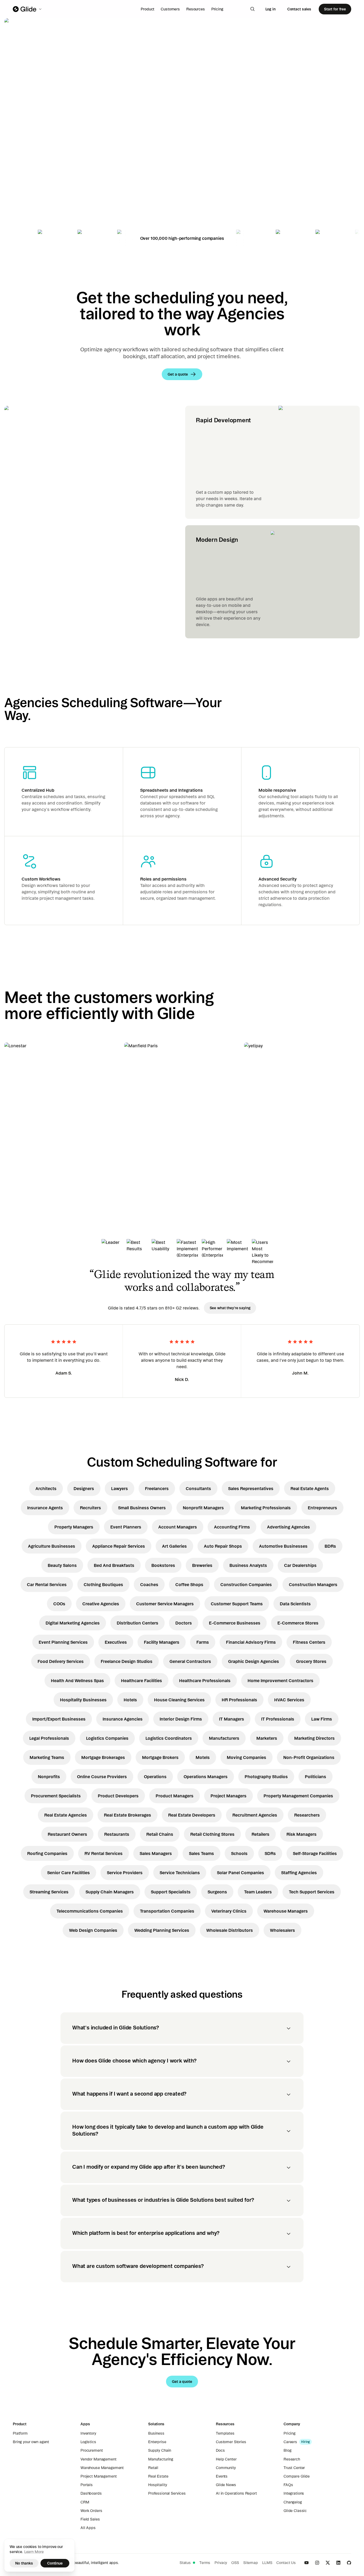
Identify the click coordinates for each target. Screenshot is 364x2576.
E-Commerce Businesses (235, 1623)
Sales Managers (156, 1853)
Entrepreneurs (322, 1508)
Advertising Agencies (288, 1527)
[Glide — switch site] (28, 9)
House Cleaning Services (179, 1700)
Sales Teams (201, 1853)
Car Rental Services (47, 1584)
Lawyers (120, 1488)
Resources (196, 9)
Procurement (92, 2450)
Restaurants (117, 1834)
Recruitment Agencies (255, 1815)
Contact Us (286, 2563)
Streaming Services (49, 1892)
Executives (116, 1642)
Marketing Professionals (266, 1508)
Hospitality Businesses (83, 1700)
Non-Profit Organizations (309, 1757)
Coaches (149, 1584)
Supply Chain (160, 2450)
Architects (46, 1488)
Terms (205, 2563)
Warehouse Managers (286, 1911)
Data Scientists (295, 1604)
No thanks (24, 2563)
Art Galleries (174, 1546)
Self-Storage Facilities (315, 1853)
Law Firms (322, 1719)
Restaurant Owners (67, 1834)
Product (147, 9)
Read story (24, 1164)
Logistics (88, 2442)
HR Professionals (239, 1700)
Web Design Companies (93, 1930)
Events (222, 2476)
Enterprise (157, 2442)
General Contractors (190, 1661)
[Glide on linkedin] (338, 2563)
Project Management (98, 2476)
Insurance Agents (45, 1508)
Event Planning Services (63, 1642)
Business (156, 2433)
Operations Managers (206, 1777)
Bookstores (163, 1565)
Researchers (307, 1815)
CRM (85, 2502)
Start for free (335, 9)
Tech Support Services (312, 1892)
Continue (55, 2563)
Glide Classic (295, 2511)
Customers (170, 9)
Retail (153, 2468)
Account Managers (178, 1527)
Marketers (267, 1738)
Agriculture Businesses (52, 1546)
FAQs (288, 2485)
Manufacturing (161, 2459)
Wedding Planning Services (162, 1930)
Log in (270, 9)
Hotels (130, 1700)
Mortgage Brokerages (103, 1757)
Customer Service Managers (165, 1604)
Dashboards (91, 2493)
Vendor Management (98, 2459)
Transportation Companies (167, 1911)
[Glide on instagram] (317, 2563)
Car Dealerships (300, 1565)
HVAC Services (289, 1700)
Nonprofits (49, 1777)
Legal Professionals (49, 1738)
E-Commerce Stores (298, 1623)
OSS (235, 2563)
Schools (239, 1853)
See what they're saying (230, 1308)
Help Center (226, 2459)
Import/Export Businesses (59, 1719)
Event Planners (126, 1527)
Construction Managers (313, 1584)
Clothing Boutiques (103, 1584)
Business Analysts (248, 1565)
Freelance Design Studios (127, 1661)
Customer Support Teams (237, 1604)
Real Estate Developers (192, 1815)
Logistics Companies (107, 1738)
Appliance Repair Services (119, 1546)
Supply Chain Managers (110, 1892)
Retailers (260, 1834)
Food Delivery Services (61, 1661)
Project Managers (228, 1796)
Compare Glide (297, 2476)
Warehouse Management (102, 2468)
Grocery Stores (311, 1661)
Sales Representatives (251, 1488)
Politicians (316, 1777)
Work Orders (91, 2511)
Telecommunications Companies (90, 1911)
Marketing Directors (314, 1738)
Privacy (221, 2563)
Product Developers (118, 1796)
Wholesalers (282, 1930)
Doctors (184, 1623)
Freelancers (157, 1488)
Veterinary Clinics (229, 1911)
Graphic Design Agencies (254, 1661)
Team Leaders (258, 1892)
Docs (220, 2450)
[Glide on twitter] (328, 2563)
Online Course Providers (102, 1777)
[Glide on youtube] (306, 2563)
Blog (287, 2450)
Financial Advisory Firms (251, 1642)
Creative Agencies (101, 1604)
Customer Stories (231, 2442)
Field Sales (90, 2519)
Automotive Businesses (283, 1546)
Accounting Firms (232, 1527)
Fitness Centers (309, 1642)
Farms (203, 1642)
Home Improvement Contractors (280, 1681)
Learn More (34, 2552)
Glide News (226, 2485)
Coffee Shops (189, 1584)
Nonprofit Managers (203, 1508)
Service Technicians (180, 1873)
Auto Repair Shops (223, 1546)
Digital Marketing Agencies (73, 1623)
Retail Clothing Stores (212, 1834)
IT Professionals (278, 1719)
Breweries (202, 1565)
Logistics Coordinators (169, 1738)
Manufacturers (224, 1738)
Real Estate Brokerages (128, 1815)
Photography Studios (266, 1777)
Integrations (294, 2493)
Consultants (198, 1488)
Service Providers (125, 1873)
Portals (87, 2485)
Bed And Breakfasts (114, 1565)
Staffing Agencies (299, 1873)
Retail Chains (160, 1834)
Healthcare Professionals (205, 1681)
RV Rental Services (104, 1853)
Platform (20, 2433)
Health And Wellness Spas (77, 1681)
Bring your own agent (31, 2442)
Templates (225, 2433)
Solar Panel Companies (240, 1873)
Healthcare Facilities (141, 1681)
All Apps (88, 2528)
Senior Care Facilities (68, 1873)
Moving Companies (246, 1757)
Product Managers (175, 1796)
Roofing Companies (47, 1853)
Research (292, 2459)
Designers (84, 1488)
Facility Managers (162, 1642)
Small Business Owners (142, 1508)
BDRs (330, 1546)
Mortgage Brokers (160, 1757)
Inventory (88, 2433)
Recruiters (90, 1508)
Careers (290, 2442)
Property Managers (74, 1527)
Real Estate (158, 2476)
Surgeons (217, 1892)
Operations (155, 1777)
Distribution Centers (137, 1623)
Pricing (217, 9)
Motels (203, 1757)
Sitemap (251, 2563)
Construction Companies (246, 1584)
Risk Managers (302, 1834)
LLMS (267, 2563)
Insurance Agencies (123, 1719)
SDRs (270, 1853)
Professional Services (167, 2493)
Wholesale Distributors (230, 1930)
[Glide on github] (349, 2563)
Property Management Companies (298, 1796)
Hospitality (157, 2485)
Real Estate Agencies (66, 1815)
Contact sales (299, 9)
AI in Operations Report (236, 2493)
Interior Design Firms (181, 1719)
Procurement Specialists (56, 1796)
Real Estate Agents (310, 1488)
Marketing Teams (47, 1757)
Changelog (293, 2502)
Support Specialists (171, 1892)
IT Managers (232, 1719)
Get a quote (41, 158)
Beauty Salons (62, 1565)
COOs (59, 1604)
